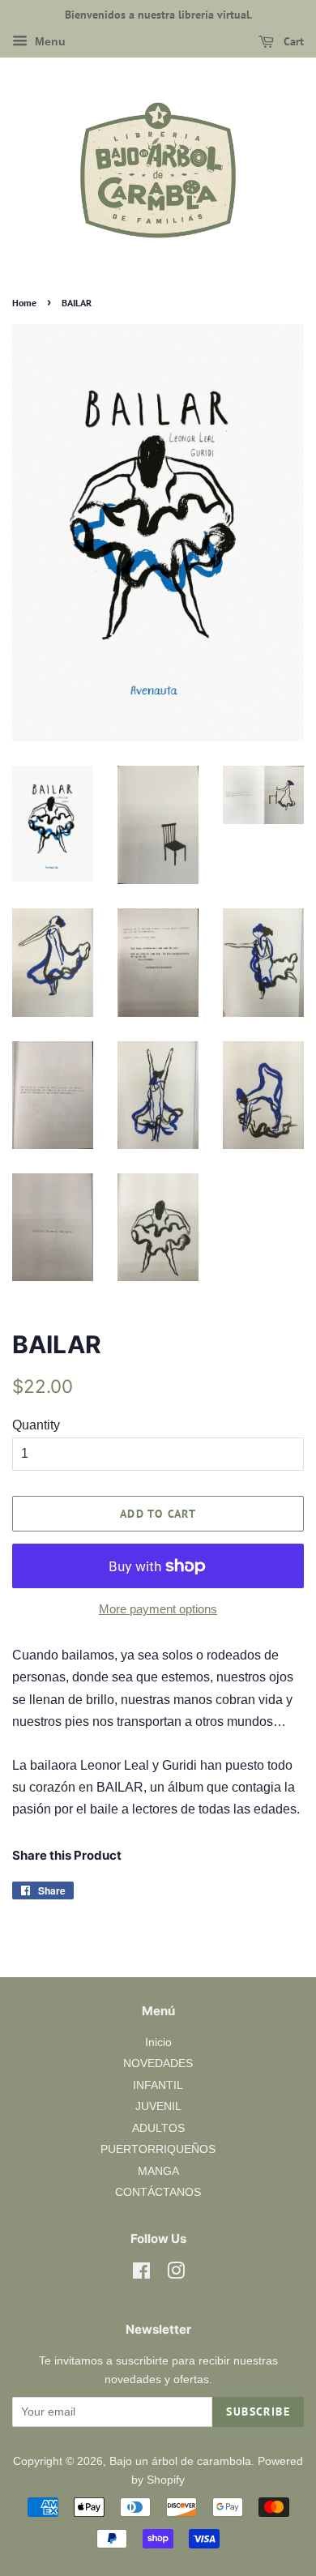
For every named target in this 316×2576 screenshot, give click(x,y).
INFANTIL (158, 2085)
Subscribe (258, 2412)
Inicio (158, 2042)
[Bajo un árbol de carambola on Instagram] (176, 2274)
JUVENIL (158, 2106)
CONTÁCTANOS (158, 2192)
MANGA (158, 2171)
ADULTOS (158, 2128)
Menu (49, 41)
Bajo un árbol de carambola (180, 2461)
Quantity (36, 1425)
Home (24, 303)
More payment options (158, 1609)
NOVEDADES (158, 2063)
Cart (292, 41)
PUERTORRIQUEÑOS (158, 2149)
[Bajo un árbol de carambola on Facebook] (141, 2274)
